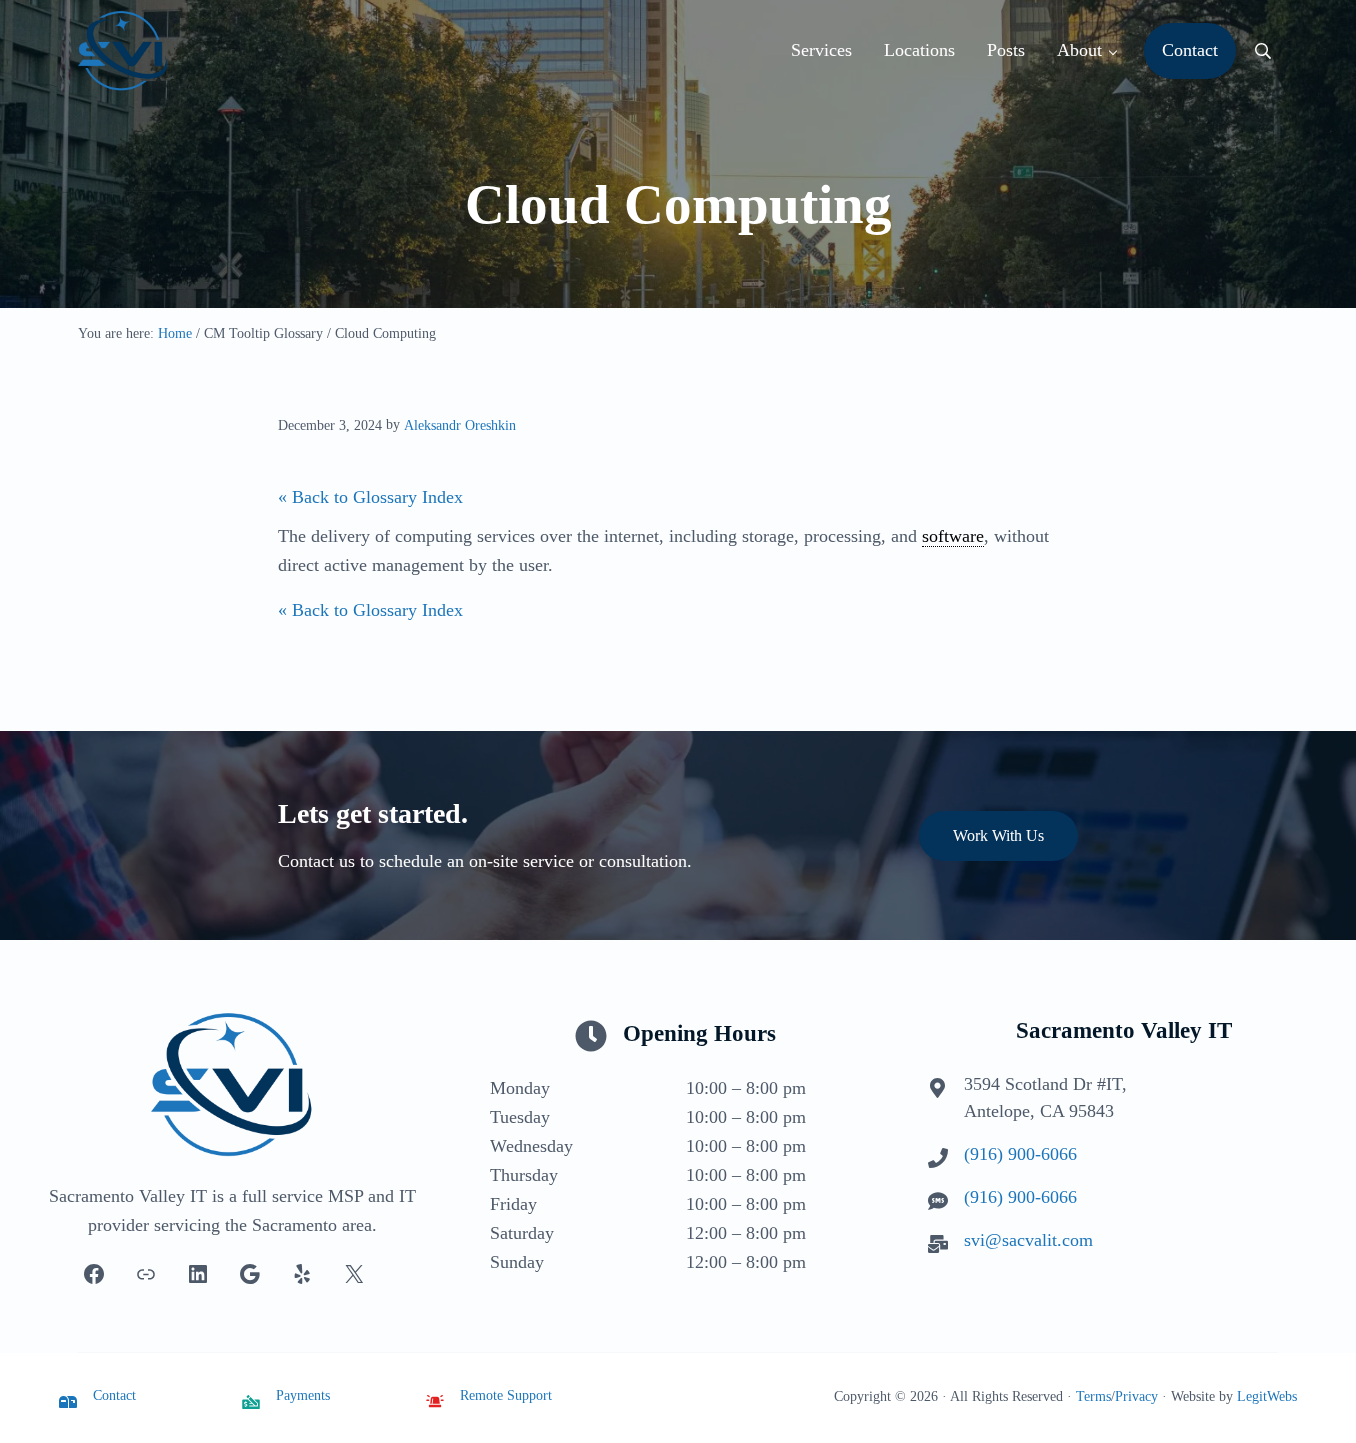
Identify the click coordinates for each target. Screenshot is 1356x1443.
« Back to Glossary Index (370, 497)
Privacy (1136, 1396)
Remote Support (506, 1395)
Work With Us (998, 835)
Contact (114, 1395)
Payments (303, 1395)
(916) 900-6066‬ (1020, 1154)
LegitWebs (1267, 1396)
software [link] (953, 536)
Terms (1093, 1396)
